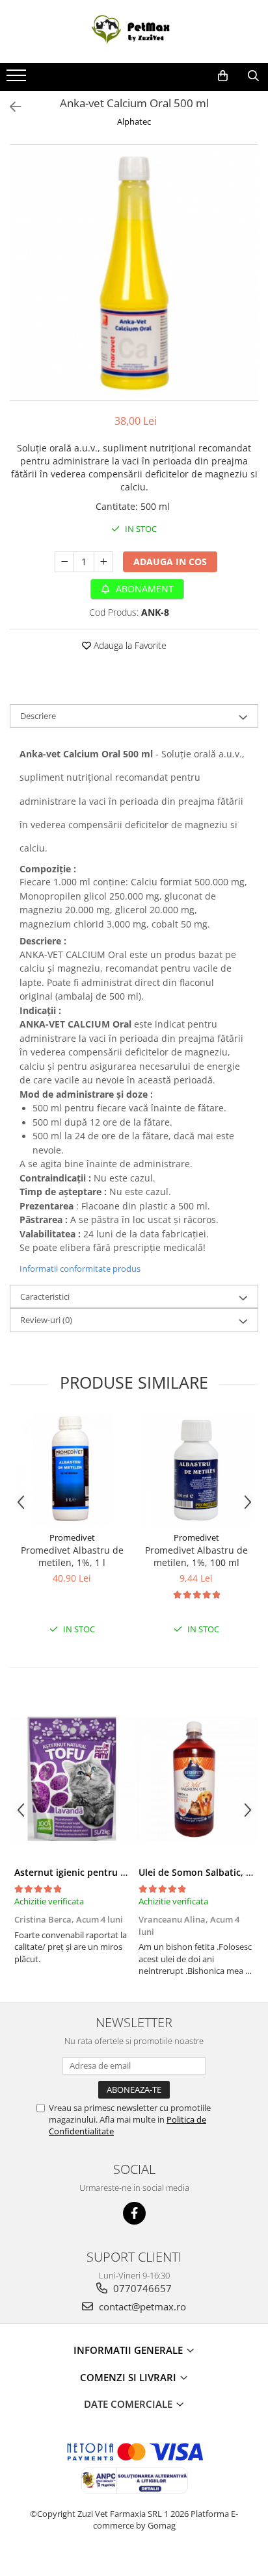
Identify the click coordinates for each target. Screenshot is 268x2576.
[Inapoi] (10, 107)
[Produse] (18, 79)
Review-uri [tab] (46, 1320)
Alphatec (134, 121)
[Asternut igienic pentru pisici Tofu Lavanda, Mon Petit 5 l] (72, 1778)
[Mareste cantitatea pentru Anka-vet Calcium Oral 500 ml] (103, 562)
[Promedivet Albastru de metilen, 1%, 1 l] (72, 1470)
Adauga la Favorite (129, 645)
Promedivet (72, 1537)
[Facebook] (134, 2213)
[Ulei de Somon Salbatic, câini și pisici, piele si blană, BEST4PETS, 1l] (196, 1778)
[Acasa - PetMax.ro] (134, 32)
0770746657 (141, 2288)
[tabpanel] (134, 273)
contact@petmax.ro (141, 2306)
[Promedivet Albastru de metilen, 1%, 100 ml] (196, 1470)
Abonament (143, 589)
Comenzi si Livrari (129, 2377)
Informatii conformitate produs (80, 1269)
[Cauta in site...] (253, 76)
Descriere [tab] (38, 716)
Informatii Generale (129, 2350)
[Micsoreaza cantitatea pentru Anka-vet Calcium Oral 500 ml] (64, 562)
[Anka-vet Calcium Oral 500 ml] (134, 273)
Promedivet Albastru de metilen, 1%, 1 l (72, 1556)
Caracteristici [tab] (45, 1296)
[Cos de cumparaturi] (223, 76)
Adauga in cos (170, 562)
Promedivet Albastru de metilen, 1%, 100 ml (196, 1556)
